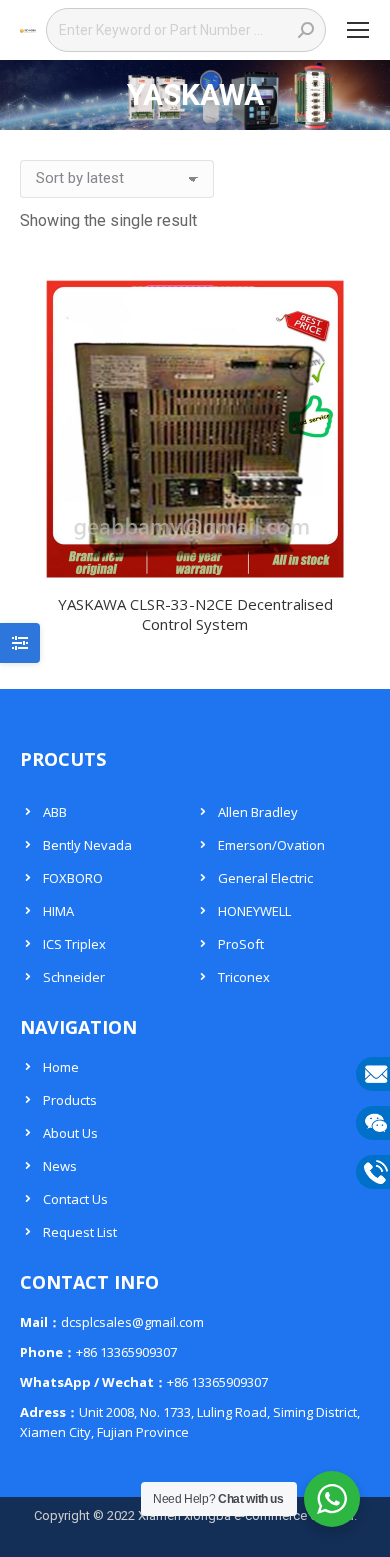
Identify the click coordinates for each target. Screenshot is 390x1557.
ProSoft (241, 944)
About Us (70, 1133)
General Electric (265, 878)
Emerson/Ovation (271, 845)
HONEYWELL (254, 911)
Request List (80, 1232)
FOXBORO (73, 878)
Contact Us (75, 1199)
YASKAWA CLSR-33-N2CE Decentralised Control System (195, 614)
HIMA (58, 911)
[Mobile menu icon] (358, 30)
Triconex (244, 977)
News (60, 1166)
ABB (55, 812)
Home (61, 1067)
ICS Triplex (74, 944)
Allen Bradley (258, 812)
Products (70, 1100)
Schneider (74, 977)
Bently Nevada (87, 845)
